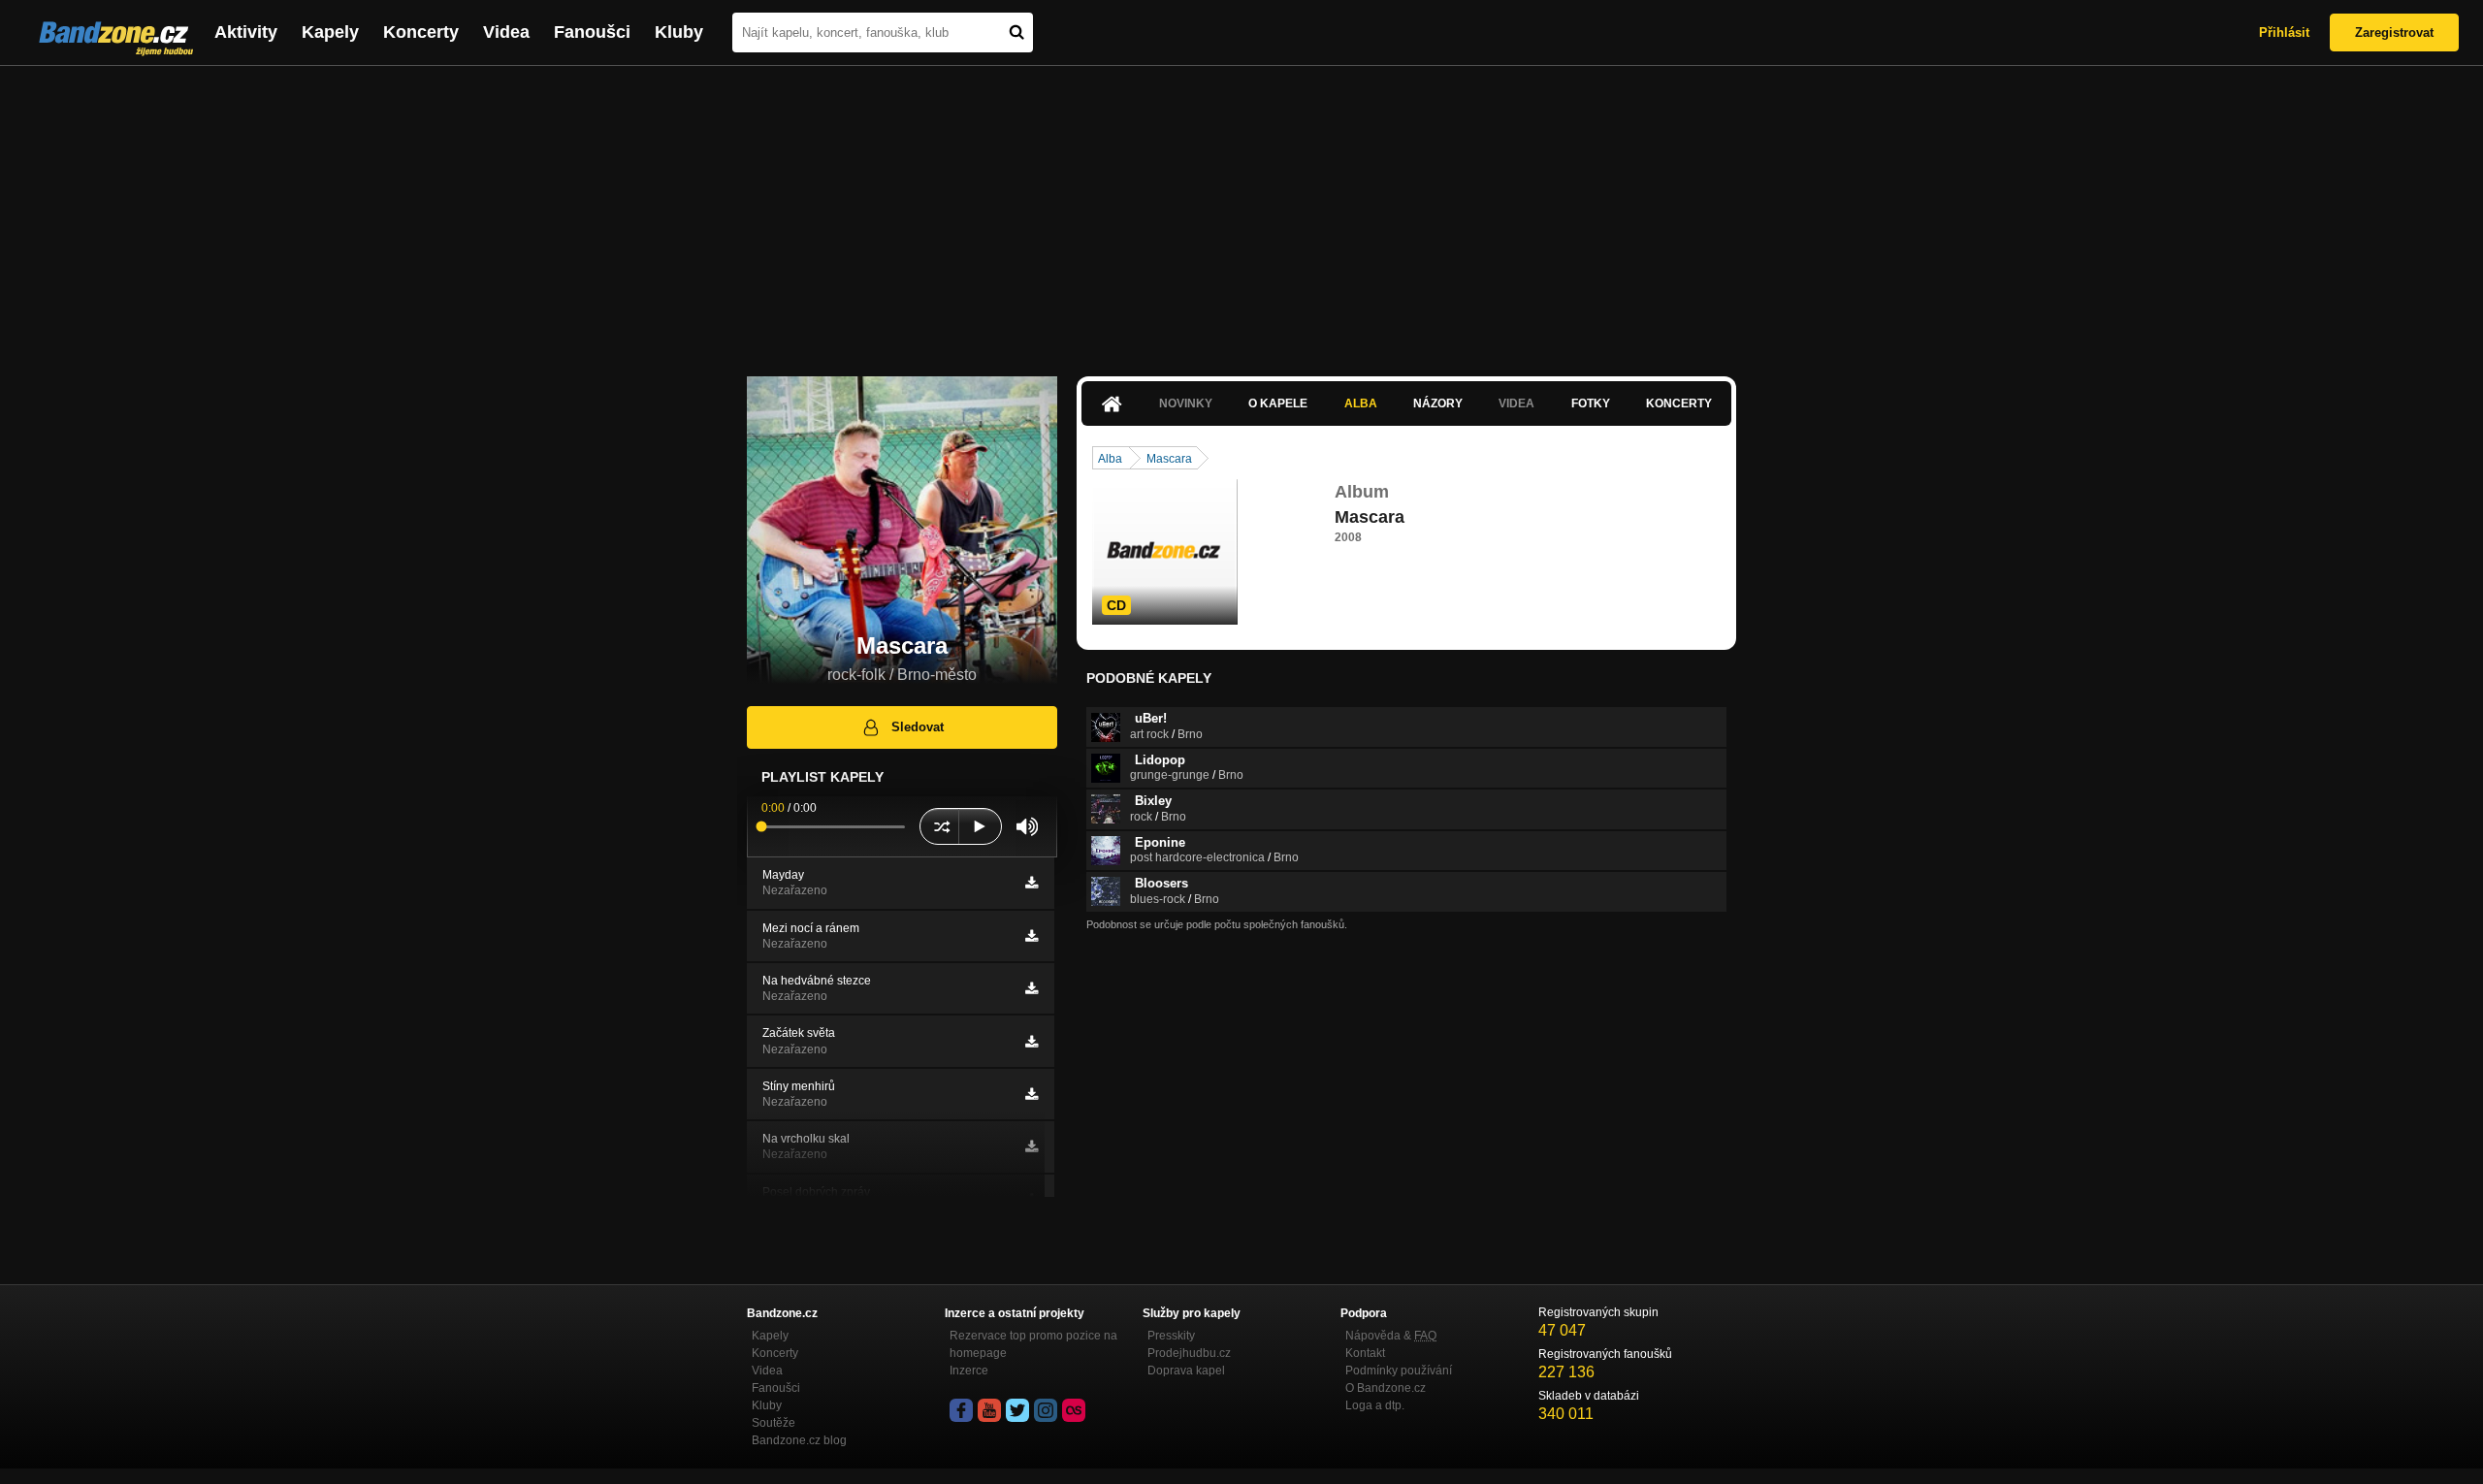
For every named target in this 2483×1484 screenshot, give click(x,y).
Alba (1361, 403)
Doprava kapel (1186, 1371)
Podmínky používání (1399, 1371)
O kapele (1278, 403)
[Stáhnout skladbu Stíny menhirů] (1032, 1094)
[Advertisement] (1241, 211)
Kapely (330, 32)
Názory (1438, 403)
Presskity (1171, 1336)
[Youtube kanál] (989, 1410)
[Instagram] (1046, 1410)
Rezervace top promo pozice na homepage (1033, 1344)
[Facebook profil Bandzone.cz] (961, 1410)
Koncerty (421, 32)
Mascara (1169, 459)
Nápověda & (1391, 1336)
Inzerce (969, 1371)
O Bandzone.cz (1386, 1388)
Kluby (679, 32)
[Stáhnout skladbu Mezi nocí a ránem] (1032, 936)
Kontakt (1365, 1353)
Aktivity (246, 32)
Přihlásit (2284, 32)
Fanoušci (592, 32)
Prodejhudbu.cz (1189, 1353)
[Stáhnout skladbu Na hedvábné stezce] (1032, 988)
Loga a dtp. (1375, 1405)
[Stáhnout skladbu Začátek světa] (1032, 1042)
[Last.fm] (1074, 1410)
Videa (506, 32)
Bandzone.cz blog (799, 1440)
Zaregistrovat (2394, 32)
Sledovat (918, 727)
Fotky (1591, 403)
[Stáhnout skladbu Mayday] (1032, 883)
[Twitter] (1017, 1410)
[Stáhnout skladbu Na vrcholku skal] (1032, 1146)
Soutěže (774, 1423)
